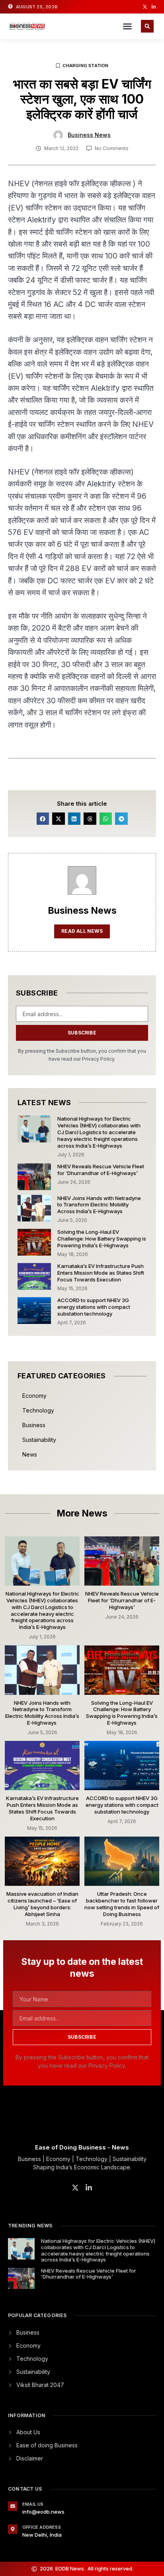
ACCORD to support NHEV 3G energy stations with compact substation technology (94, 1307)
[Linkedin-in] (154, 7)
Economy (34, 1396)
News (30, 1454)
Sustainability (39, 1440)
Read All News (82, 931)
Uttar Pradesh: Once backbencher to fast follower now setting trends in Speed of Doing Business (122, 1904)
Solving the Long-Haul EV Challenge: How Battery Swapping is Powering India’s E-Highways (102, 1239)
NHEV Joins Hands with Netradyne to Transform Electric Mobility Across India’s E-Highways (99, 1205)
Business (34, 1425)
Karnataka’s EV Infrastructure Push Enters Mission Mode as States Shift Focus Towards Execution (101, 1273)
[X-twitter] (145, 7)
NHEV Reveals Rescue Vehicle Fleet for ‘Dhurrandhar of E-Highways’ (101, 1170)
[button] (127, 26)
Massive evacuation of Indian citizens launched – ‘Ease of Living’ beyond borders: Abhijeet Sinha (42, 1904)
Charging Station (85, 66)
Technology (38, 1410)
